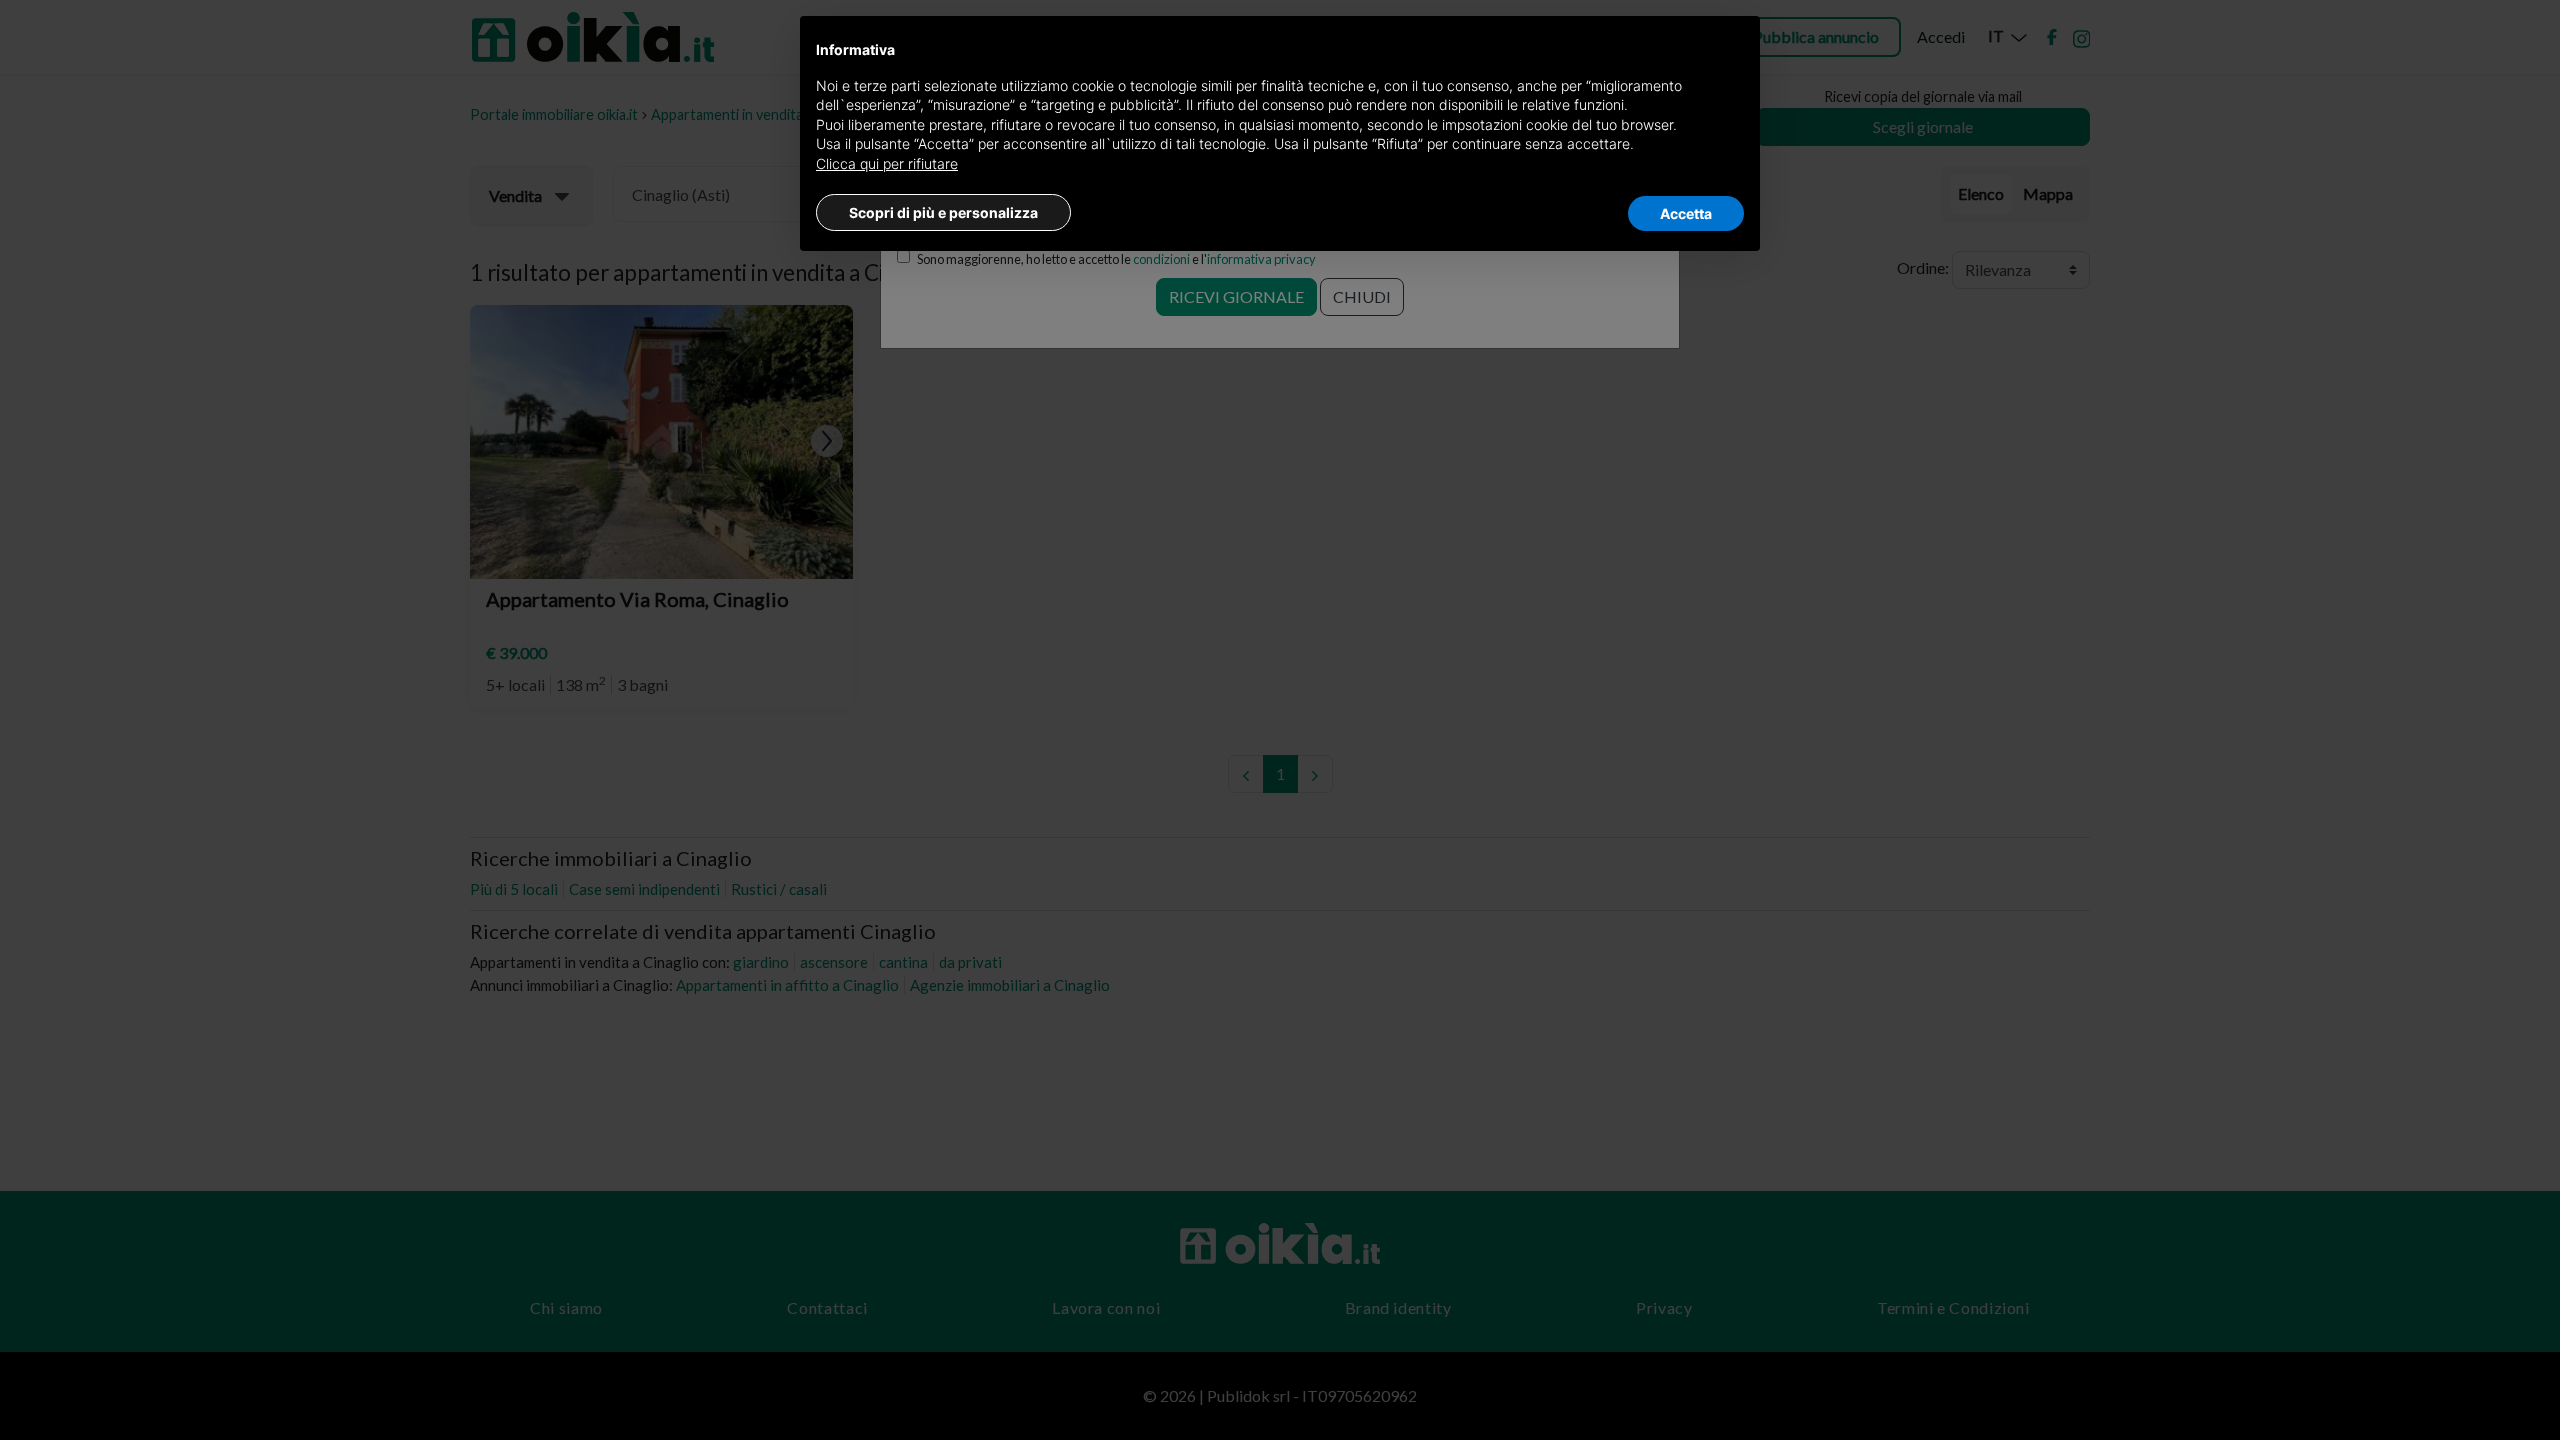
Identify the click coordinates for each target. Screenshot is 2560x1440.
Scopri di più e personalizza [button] (943, 212)
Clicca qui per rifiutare (887, 163)
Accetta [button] (1686, 213)
